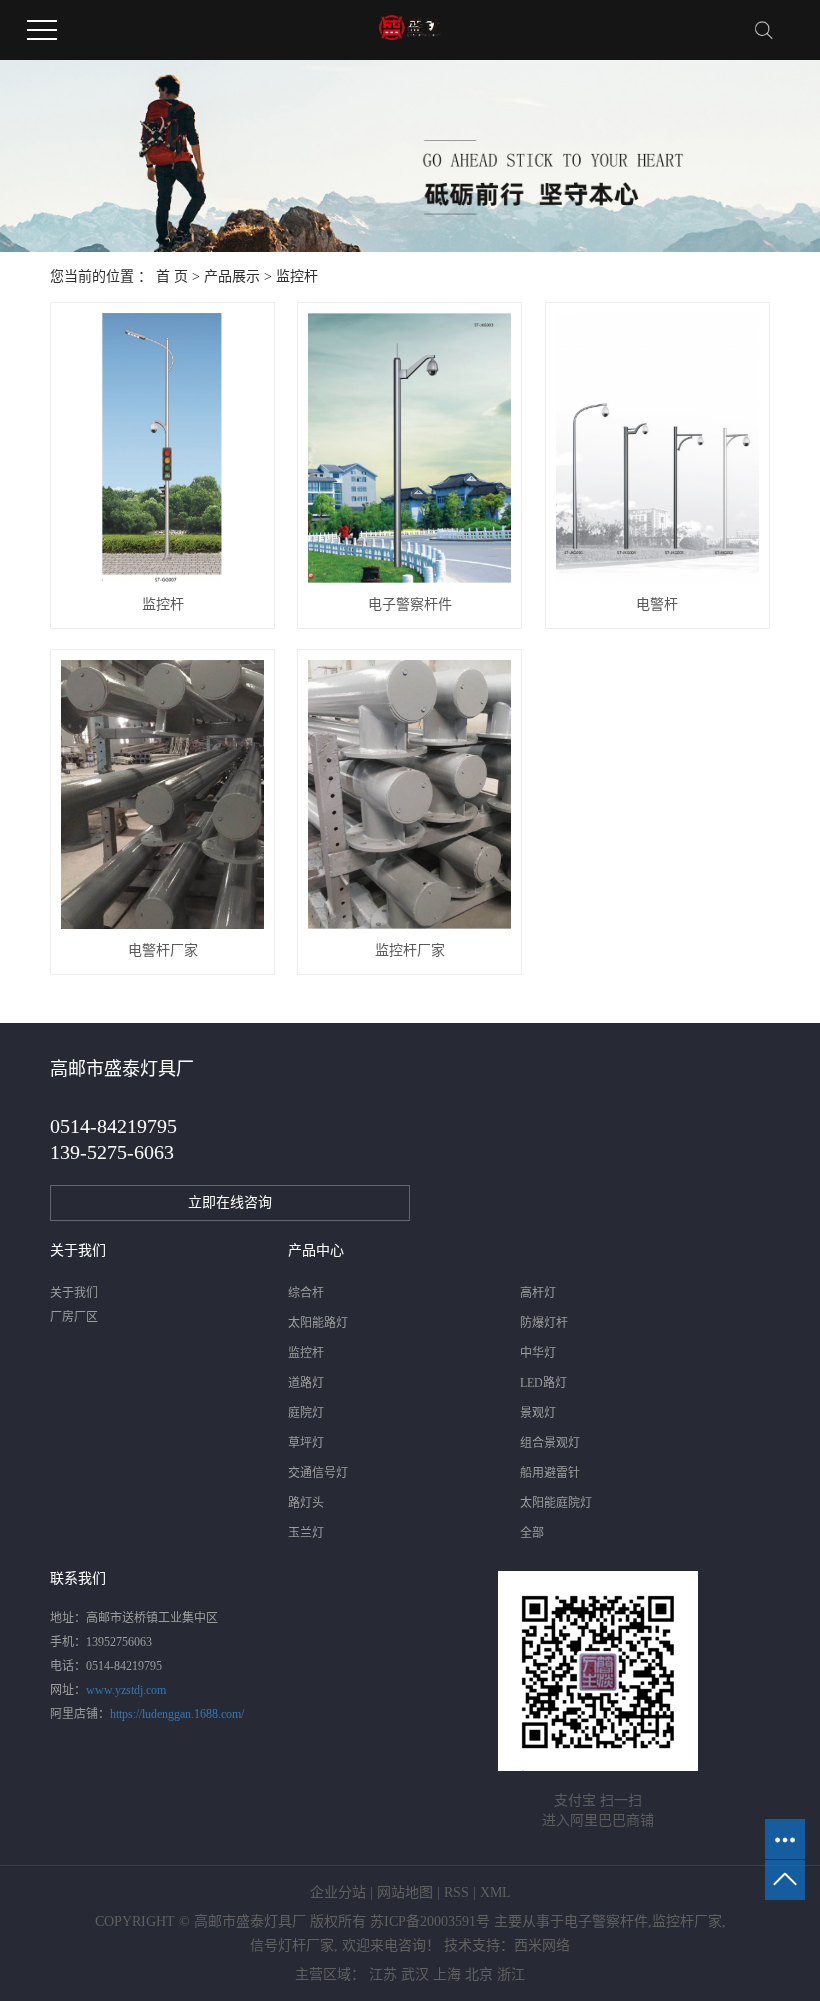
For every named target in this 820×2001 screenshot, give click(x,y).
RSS (456, 1892)
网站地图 (405, 1892)
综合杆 (306, 1293)
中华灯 (538, 1353)
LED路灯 (543, 1383)
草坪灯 (306, 1443)
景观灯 (538, 1413)
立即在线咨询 (230, 1202)
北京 (479, 1974)
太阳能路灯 (318, 1323)
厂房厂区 (74, 1317)
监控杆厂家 (410, 950)
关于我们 (74, 1293)
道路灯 (306, 1383)
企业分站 (338, 1892)
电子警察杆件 (410, 604)
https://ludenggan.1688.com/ (177, 1714)
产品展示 (232, 276)
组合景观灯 (550, 1443)
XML (495, 1892)
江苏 (383, 1974)
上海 (447, 1974)
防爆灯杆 (544, 1323)
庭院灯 (306, 1413)
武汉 (415, 1974)
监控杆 (297, 276)
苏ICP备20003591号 (430, 1921)
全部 (532, 1533)
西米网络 (542, 1945)
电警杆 (657, 604)
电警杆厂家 (163, 950)
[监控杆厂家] (409, 795)
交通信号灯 (318, 1473)
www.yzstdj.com (126, 1690)
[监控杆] (162, 448)
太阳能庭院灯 (556, 1503)
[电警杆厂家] (162, 795)
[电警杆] (657, 448)
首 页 (172, 276)
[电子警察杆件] (409, 448)
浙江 (511, 1974)
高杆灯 (538, 1293)
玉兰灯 (306, 1533)
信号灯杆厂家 (292, 1945)
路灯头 (306, 1503)
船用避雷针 (550, 1473)
